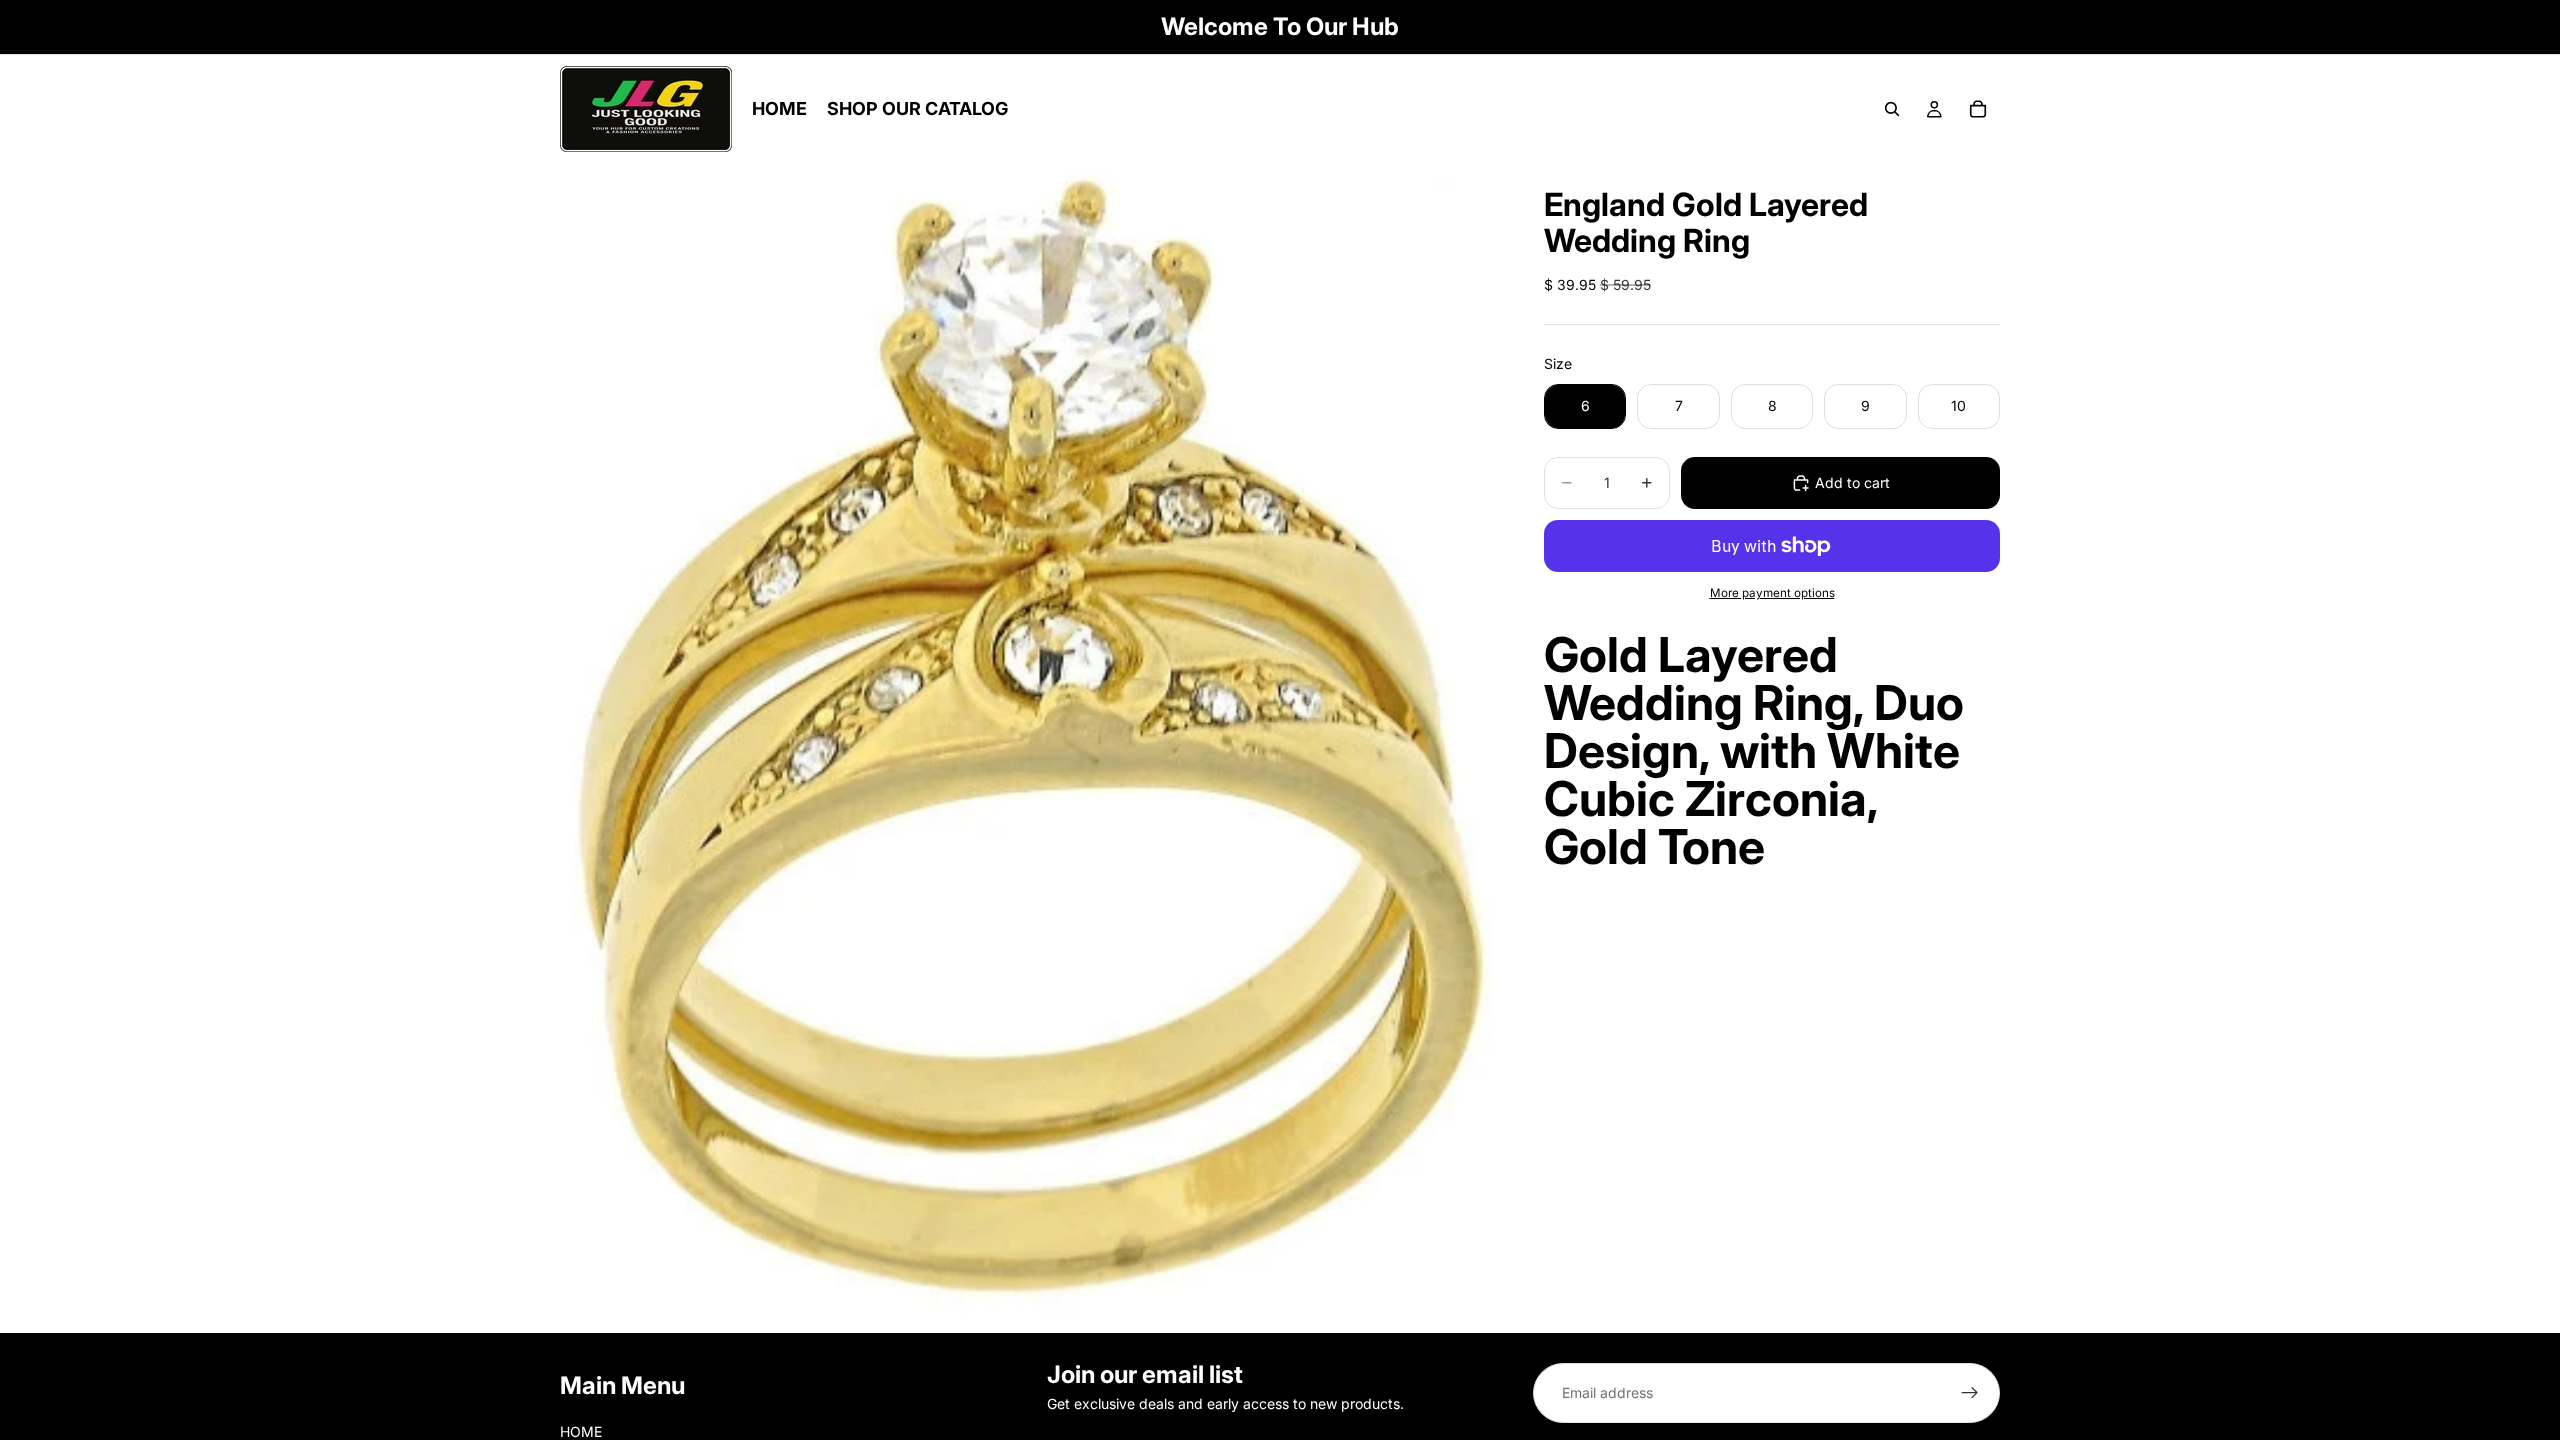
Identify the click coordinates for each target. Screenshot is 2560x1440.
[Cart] (1978, 109)
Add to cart (1852, 482)
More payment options (1772, 593)
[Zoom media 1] (1028, 748)
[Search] (1892, 109)
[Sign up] (1970, 1393)
